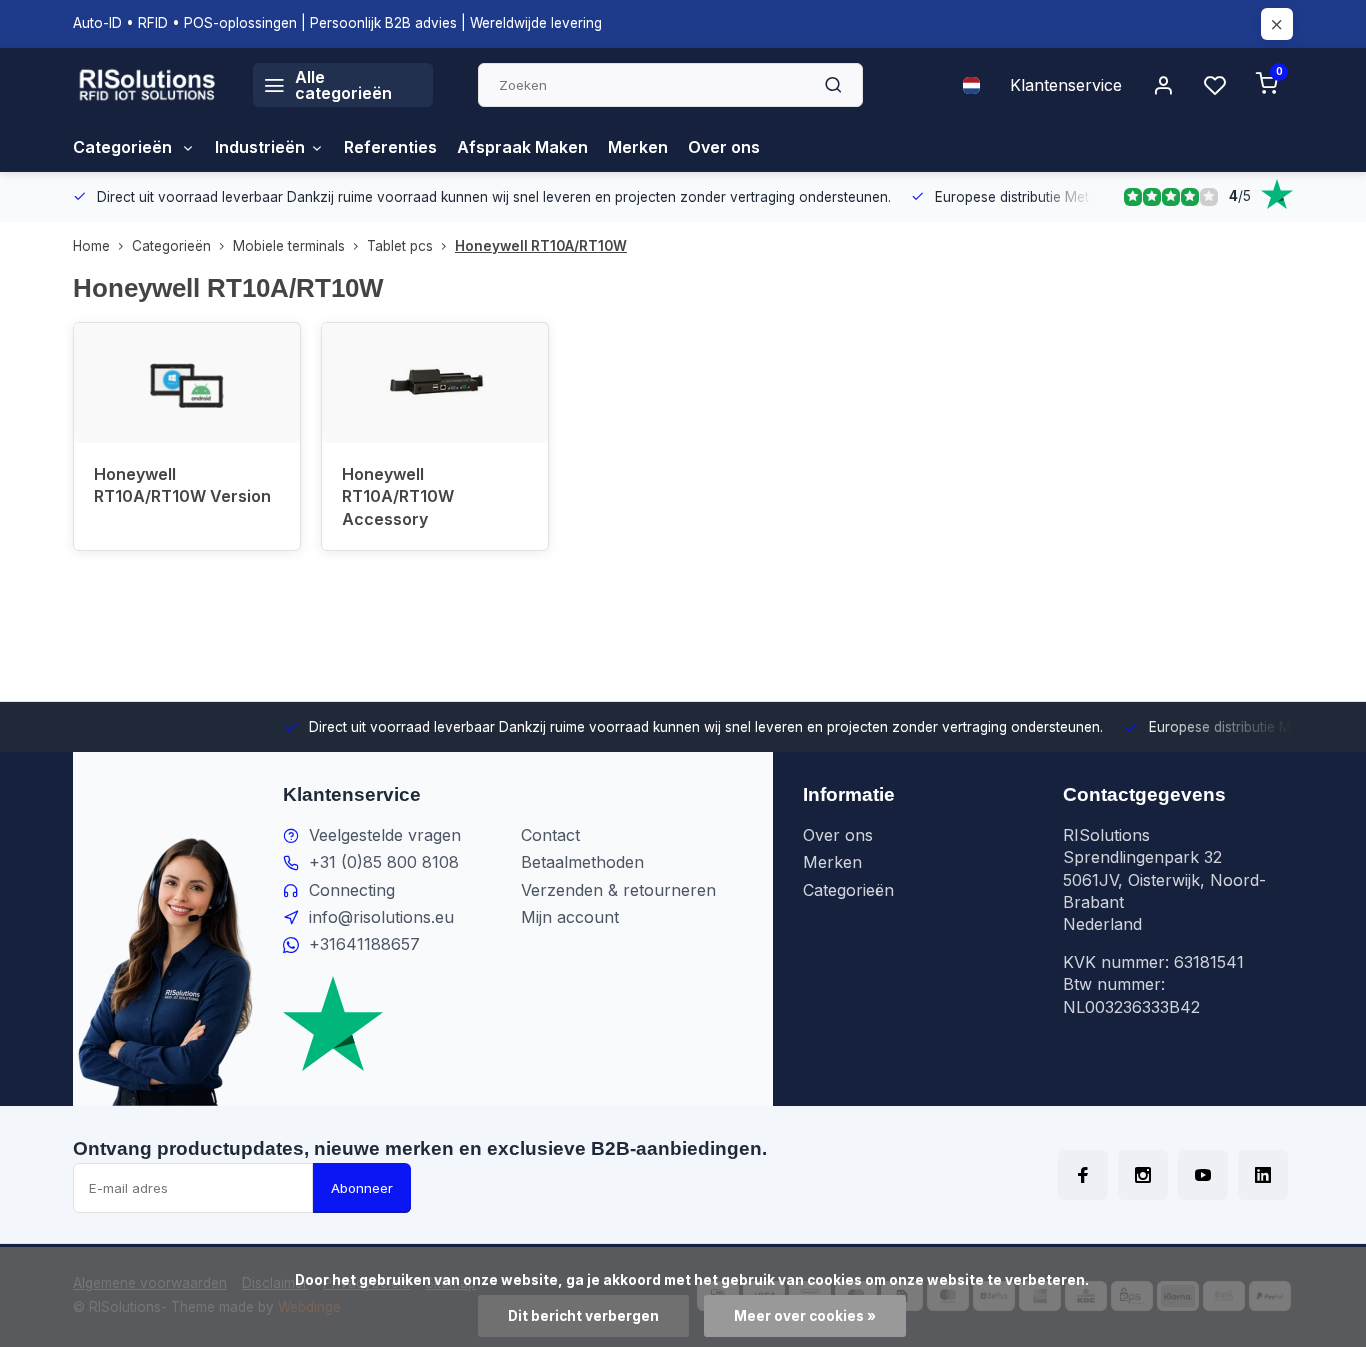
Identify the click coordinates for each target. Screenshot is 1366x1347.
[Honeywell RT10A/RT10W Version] (187, 383)
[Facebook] (1083, 1175)
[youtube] (1203, 1175)
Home (91, 246)
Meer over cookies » (805, 1316)
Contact (550, 835)
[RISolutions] (148, 85)
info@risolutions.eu (381, 917)
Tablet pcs (400, 246)
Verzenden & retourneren (618, 890)
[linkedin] (1263, 1175)
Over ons (724, 147)
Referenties (390, 147)
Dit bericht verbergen (583, 1316)
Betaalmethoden (582, 862)
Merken (638, 147)
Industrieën (260, 147)
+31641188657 (364, 944)
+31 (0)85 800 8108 (384, 862)
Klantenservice (1066, 85)
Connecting (352, 890)
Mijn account (570, 917)
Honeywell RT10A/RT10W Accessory (398, 496)
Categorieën (124, 147)
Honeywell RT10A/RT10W (541, 246)
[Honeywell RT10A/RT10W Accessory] (435, 383)
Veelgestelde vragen (385, 835)
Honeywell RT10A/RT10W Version (182, 485)
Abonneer (362, 1188)
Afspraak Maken (522, 147)
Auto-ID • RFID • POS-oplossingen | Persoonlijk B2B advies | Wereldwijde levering (337, 23)
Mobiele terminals (289, 246)
